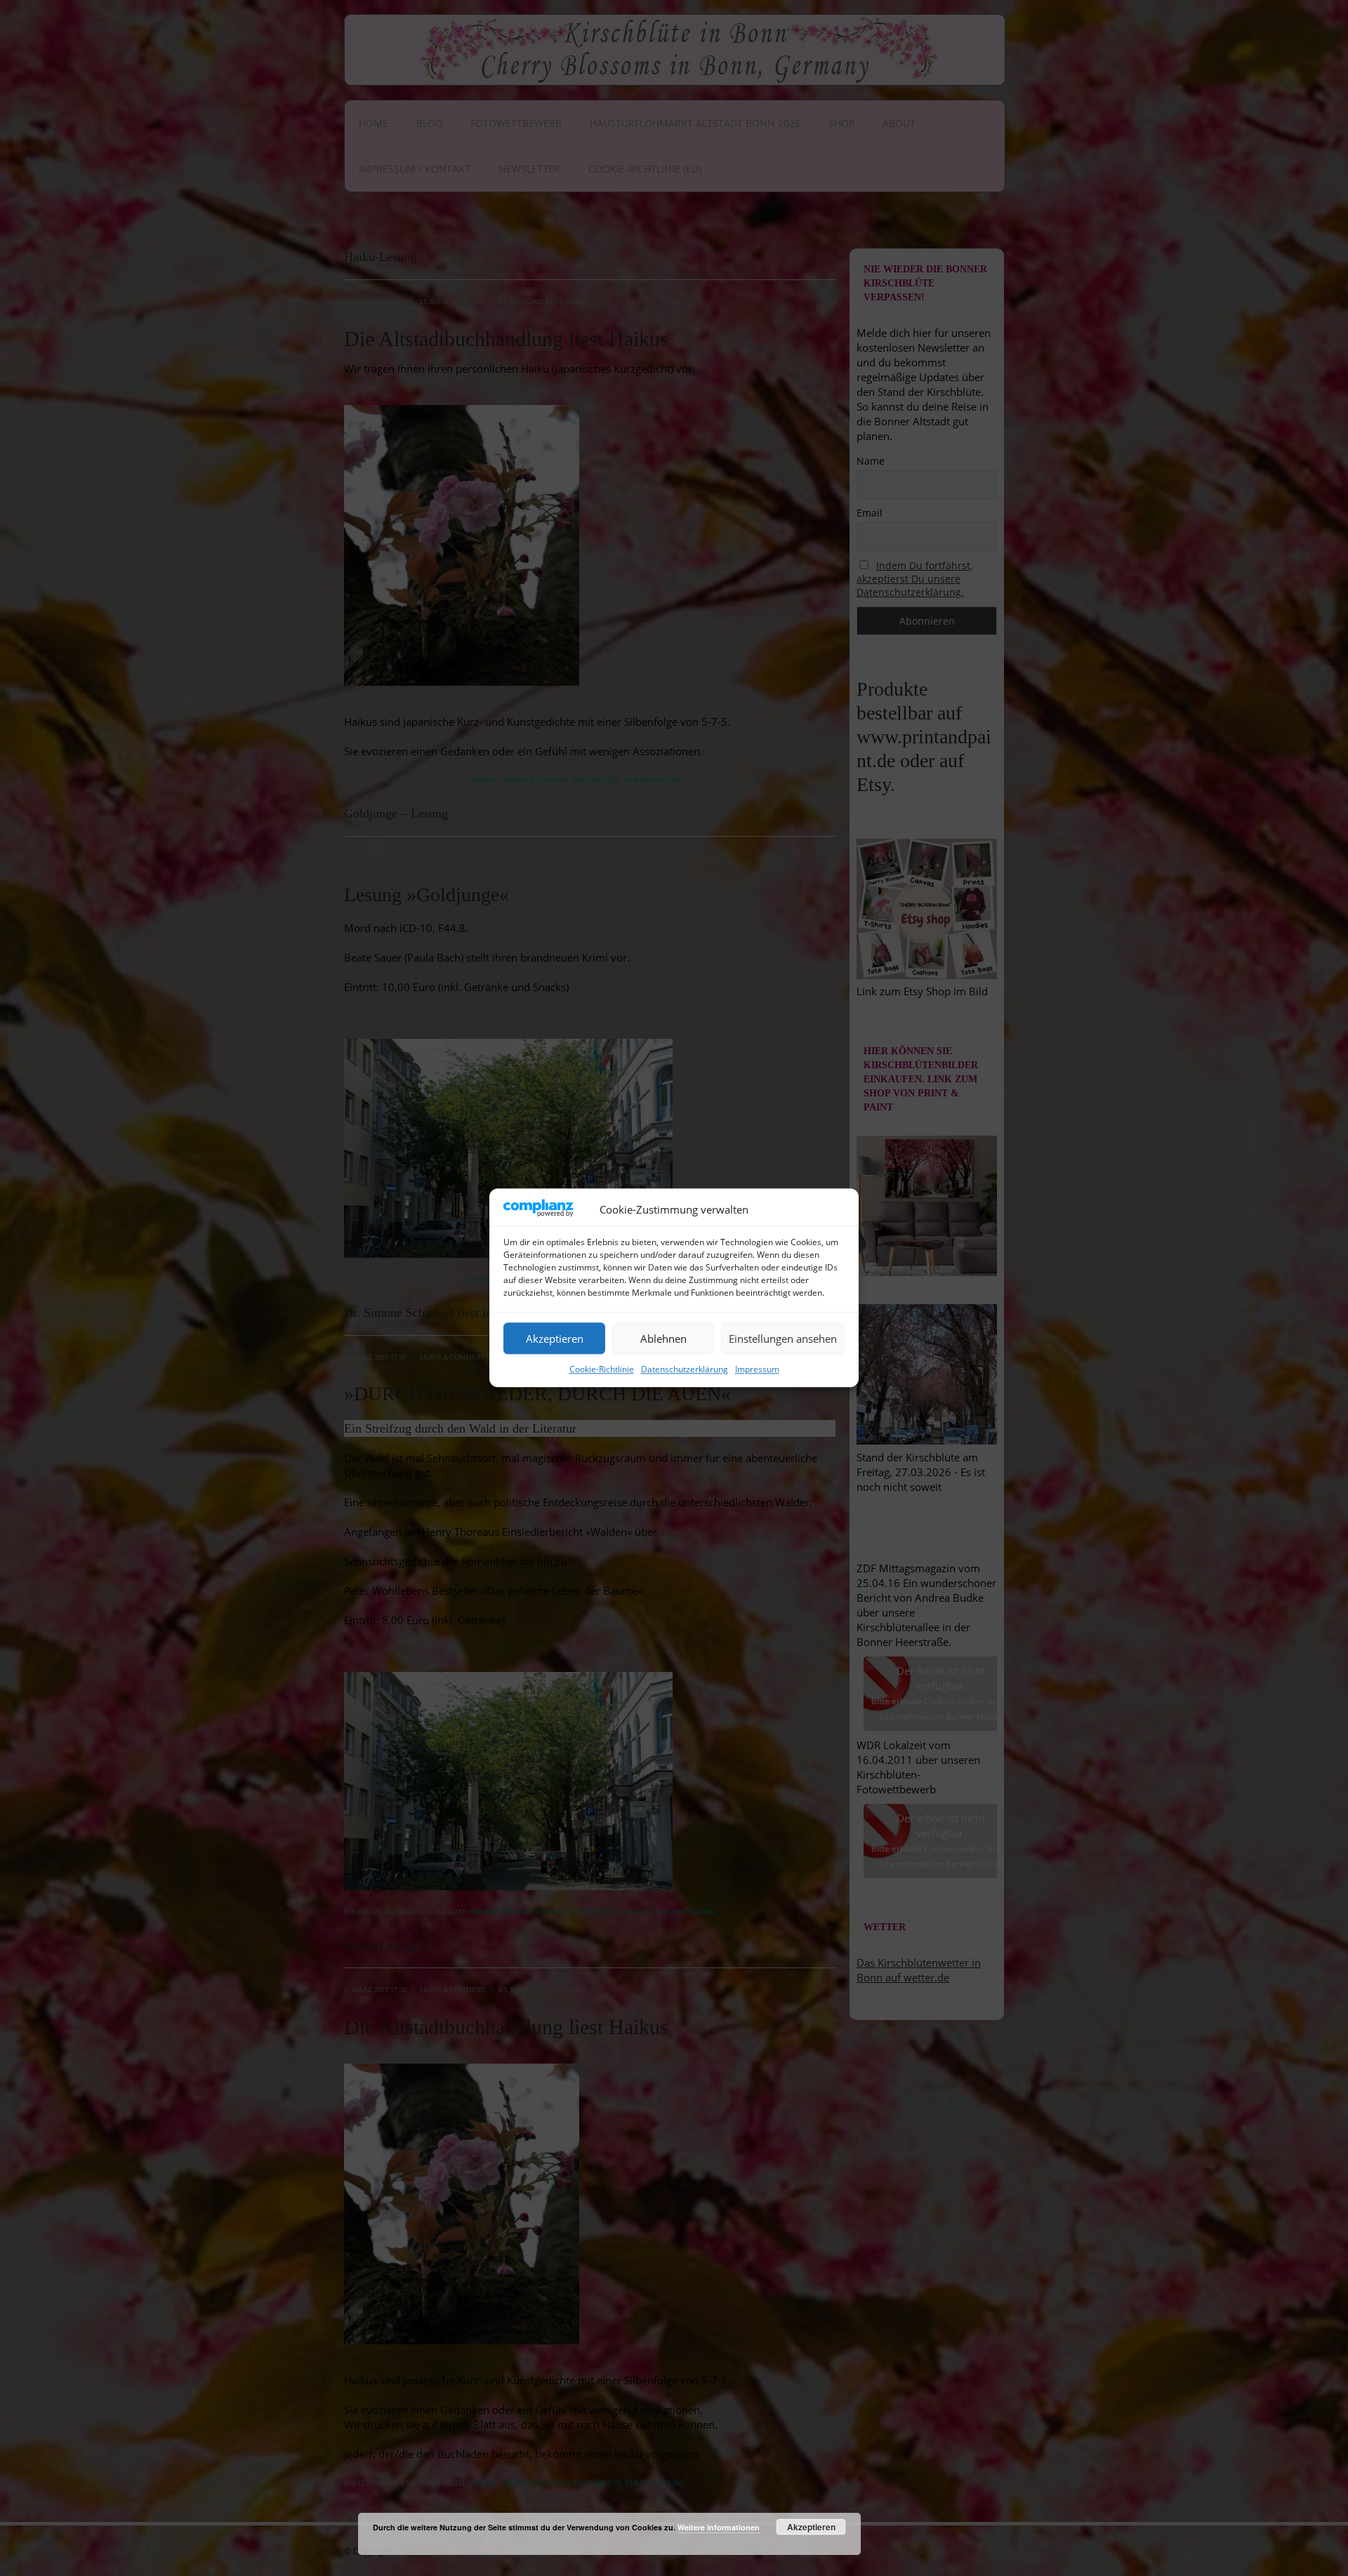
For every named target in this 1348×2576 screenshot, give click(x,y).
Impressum (757, 1370)
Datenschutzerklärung (685, 1370)
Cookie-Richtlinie (602, 1370)
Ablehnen (663, 1339)
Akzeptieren (555, 1339)
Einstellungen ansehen (783, 1339)
